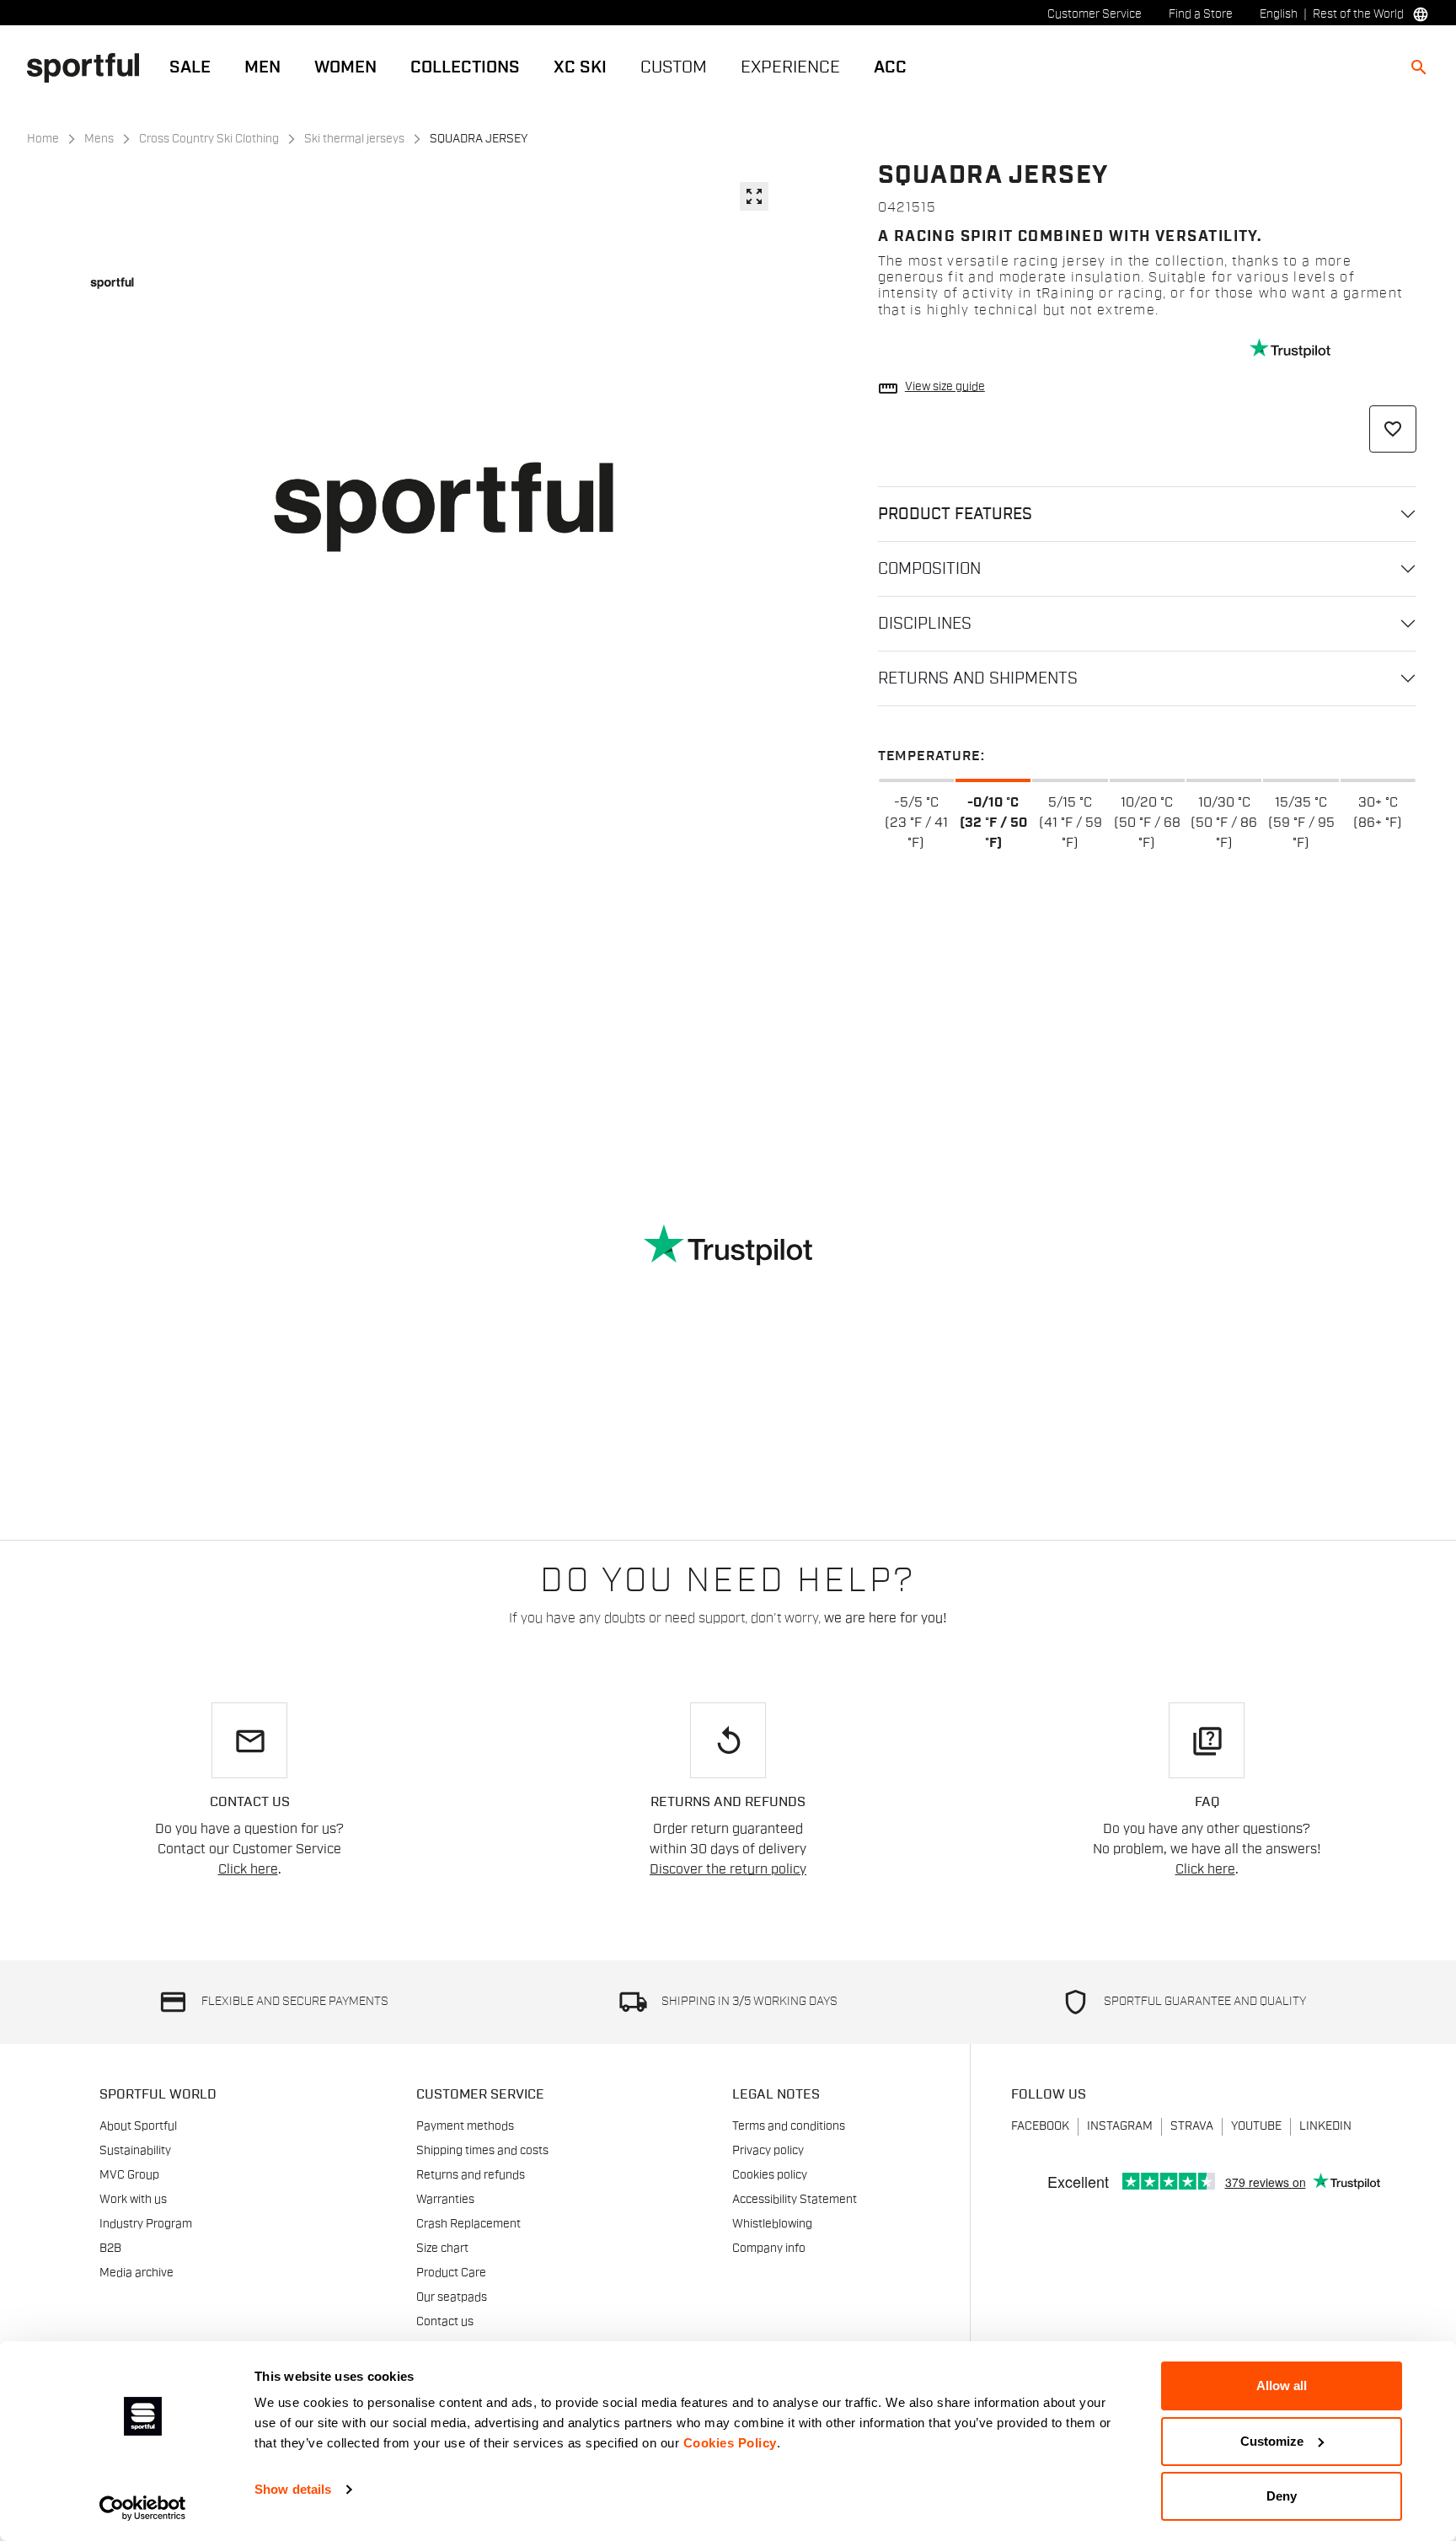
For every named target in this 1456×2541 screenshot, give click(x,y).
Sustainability (135, 2151)
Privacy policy (768, 2151)
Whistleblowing (772, 2224)
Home (43, 139)
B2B (110, 2249)
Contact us (445, 2322)
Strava (1192, 2126)
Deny (1282, 2496)
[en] (90, 67)
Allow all (1282, 2386)
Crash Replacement (468, 2224)
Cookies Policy (730, 2443)
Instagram (1120, 2126)
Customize (1272, 2441)
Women (345, 67)
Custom (674, 67)
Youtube (1256, 2126)
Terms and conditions (789, 2126)
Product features (955, 514)
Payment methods (465, 2126)
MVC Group (129, 2175)
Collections (465, 67)
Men (262, 67)
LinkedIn (1325, 2126)
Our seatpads (452, 2297)
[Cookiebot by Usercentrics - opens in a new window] (143, 2508)
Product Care (451, 2273)
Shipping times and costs (482, 2151)
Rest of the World (1358, 14)
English (1279, 14)
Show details (293, 2489)
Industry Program (146, 2224)
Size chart (442, 2249)
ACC (890, 67)
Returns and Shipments (978, 678)
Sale (190, 67)
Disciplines (925, 624)
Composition (929, 569)
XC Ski (580, 67)
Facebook (1040, 2126)
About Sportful (138, 2126)
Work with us (133, 2200)
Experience (790, 67)
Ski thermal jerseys (354, 139)
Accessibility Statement (795, 2200)
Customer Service (1095, 14)
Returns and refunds (471, 2175)
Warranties (445, 2200)
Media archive (136, 2273)
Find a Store (1201, 14)
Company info (769, 2249)
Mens (99, 139)
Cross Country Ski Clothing (209, 139)
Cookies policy (770, 2175)
